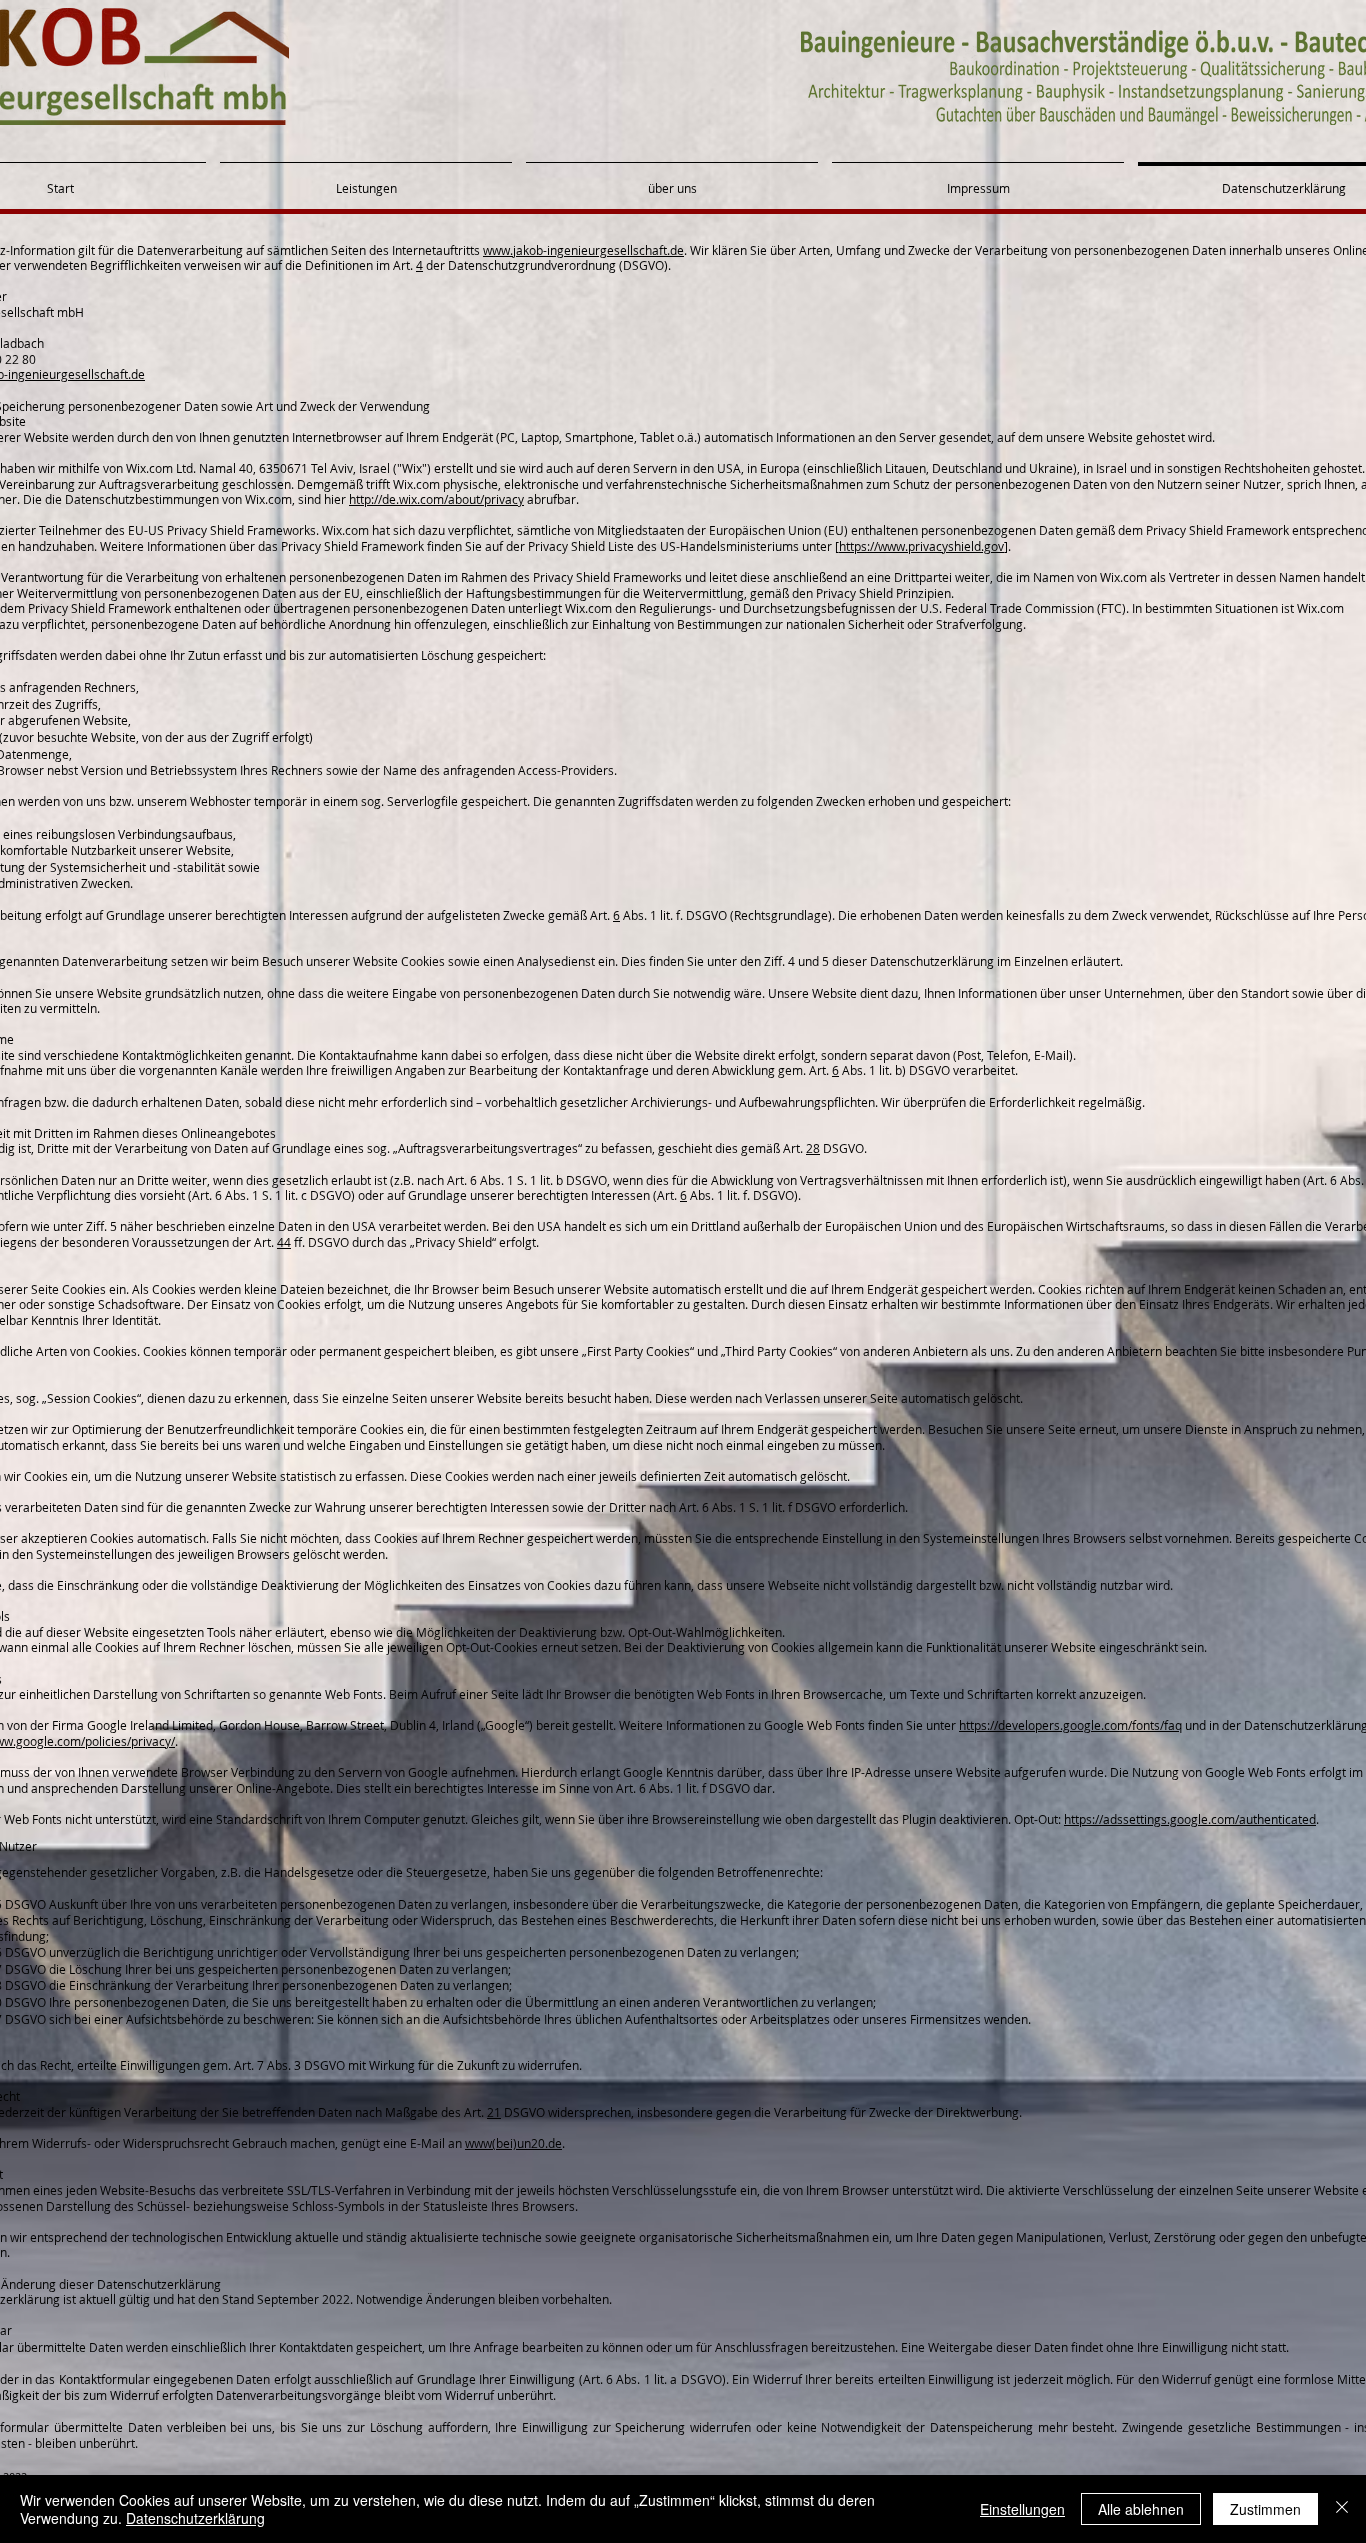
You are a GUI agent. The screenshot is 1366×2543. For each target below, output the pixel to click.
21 (494, 2112)
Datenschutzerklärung (195, 2518)
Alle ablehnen (1141, 2509)
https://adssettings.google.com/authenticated (1190, 1819)
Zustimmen (1265, 2509)
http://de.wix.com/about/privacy (436, 499)
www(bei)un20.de (513, 2143)
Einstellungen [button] (1022, 2509)
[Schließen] (1342, 2509)
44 (284, 1242)
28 (813, 1148)
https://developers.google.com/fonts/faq (1070, 1725)
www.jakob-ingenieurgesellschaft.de (583, 250)
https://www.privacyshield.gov (921, 546)
